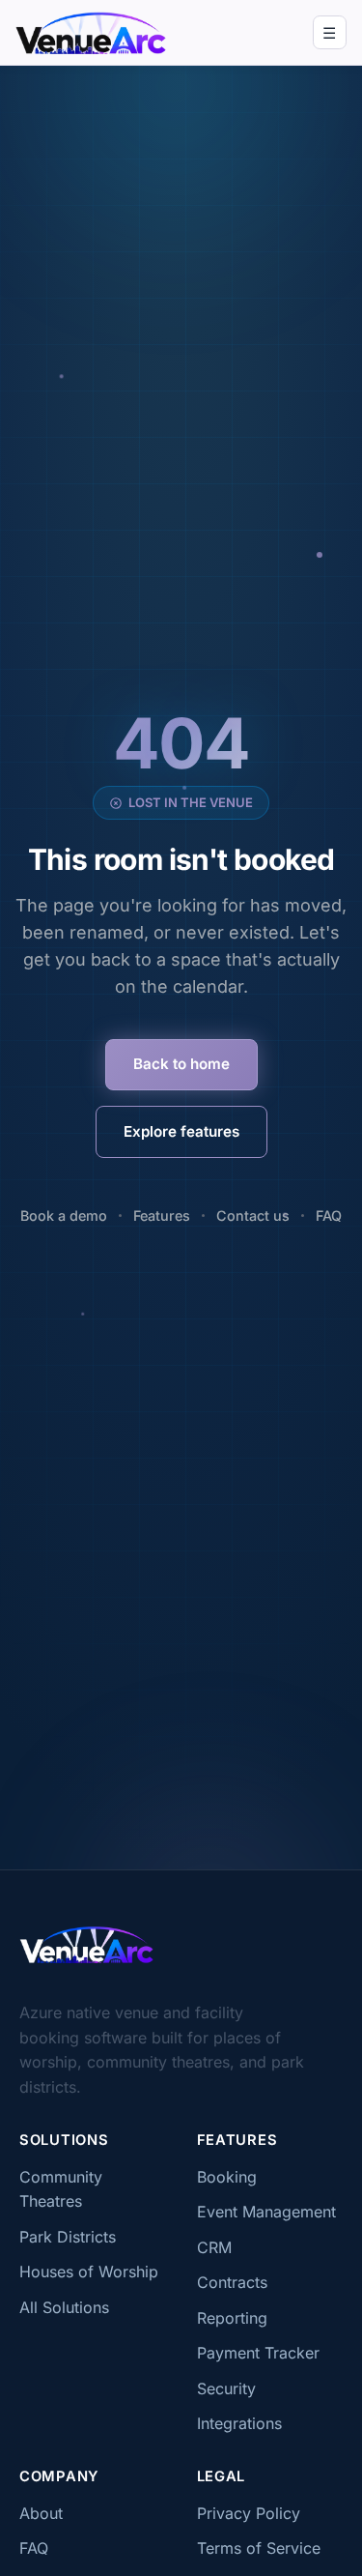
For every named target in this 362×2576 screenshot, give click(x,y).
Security (226, 2388)
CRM (214, 2247)
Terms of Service (259, 2548)
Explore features (181, 1131)
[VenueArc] (86, 1945)
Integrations (239, 2423)
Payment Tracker (258, 2353)
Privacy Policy (249, 2513)
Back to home (181, 1064)
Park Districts (68, 2237)
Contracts (232, 2282)
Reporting (232, 2318)
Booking (227, 2177)
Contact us (253, 1216)
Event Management (266, 2212)
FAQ (329, 1216)
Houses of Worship (89, 2272)
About (41, 2513)
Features (162, 1216)
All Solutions (64, 2307)
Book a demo (64, 1216)
